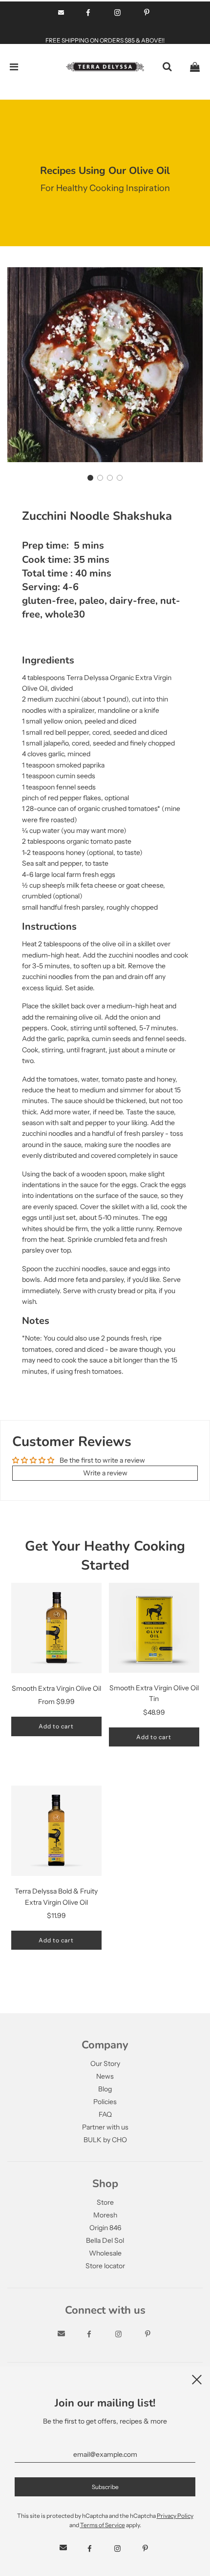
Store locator (105, 2266)
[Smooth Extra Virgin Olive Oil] (56, 1628)
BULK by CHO (105, 2140)
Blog (105, 2089)
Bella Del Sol (105, 2240)
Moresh (105, 2215)
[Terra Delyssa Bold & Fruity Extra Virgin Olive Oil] (56, 1831)
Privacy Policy (175, 2516)
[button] (90, 478)
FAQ (105, 2114)
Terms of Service (103, 2525)
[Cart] (195, 67)
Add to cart (56, 1726)
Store (105, 2202)
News (105, 2076)
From (56, 1702)
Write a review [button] (105, 1473)
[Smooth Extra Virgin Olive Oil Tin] (154, 1628)
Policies (105, 2102)
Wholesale (105, 2253)
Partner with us (105, 2127)
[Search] (167, 67)
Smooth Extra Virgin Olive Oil (56, 1688)
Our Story (105, 2064)
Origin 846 (105, 2228)
